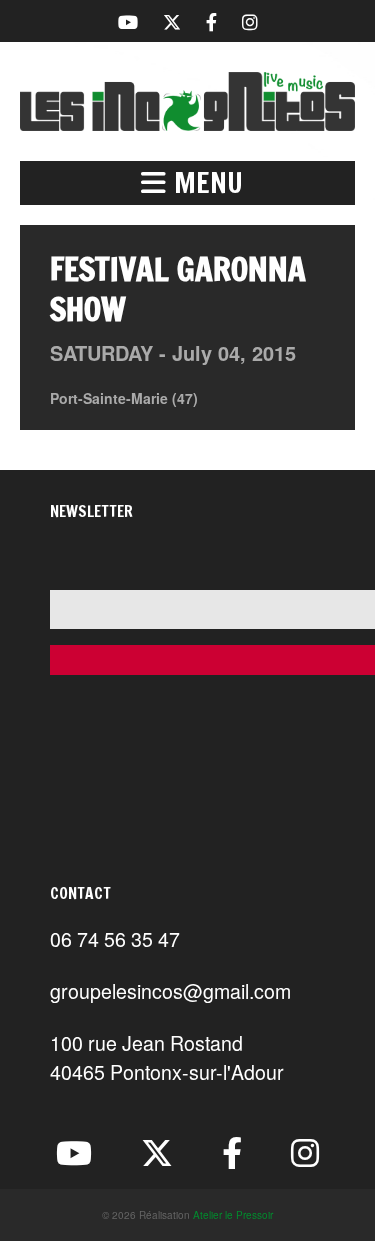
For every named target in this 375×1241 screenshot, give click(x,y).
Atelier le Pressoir (233, 1215)
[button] (187, 183)
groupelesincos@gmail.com (170, 990)
